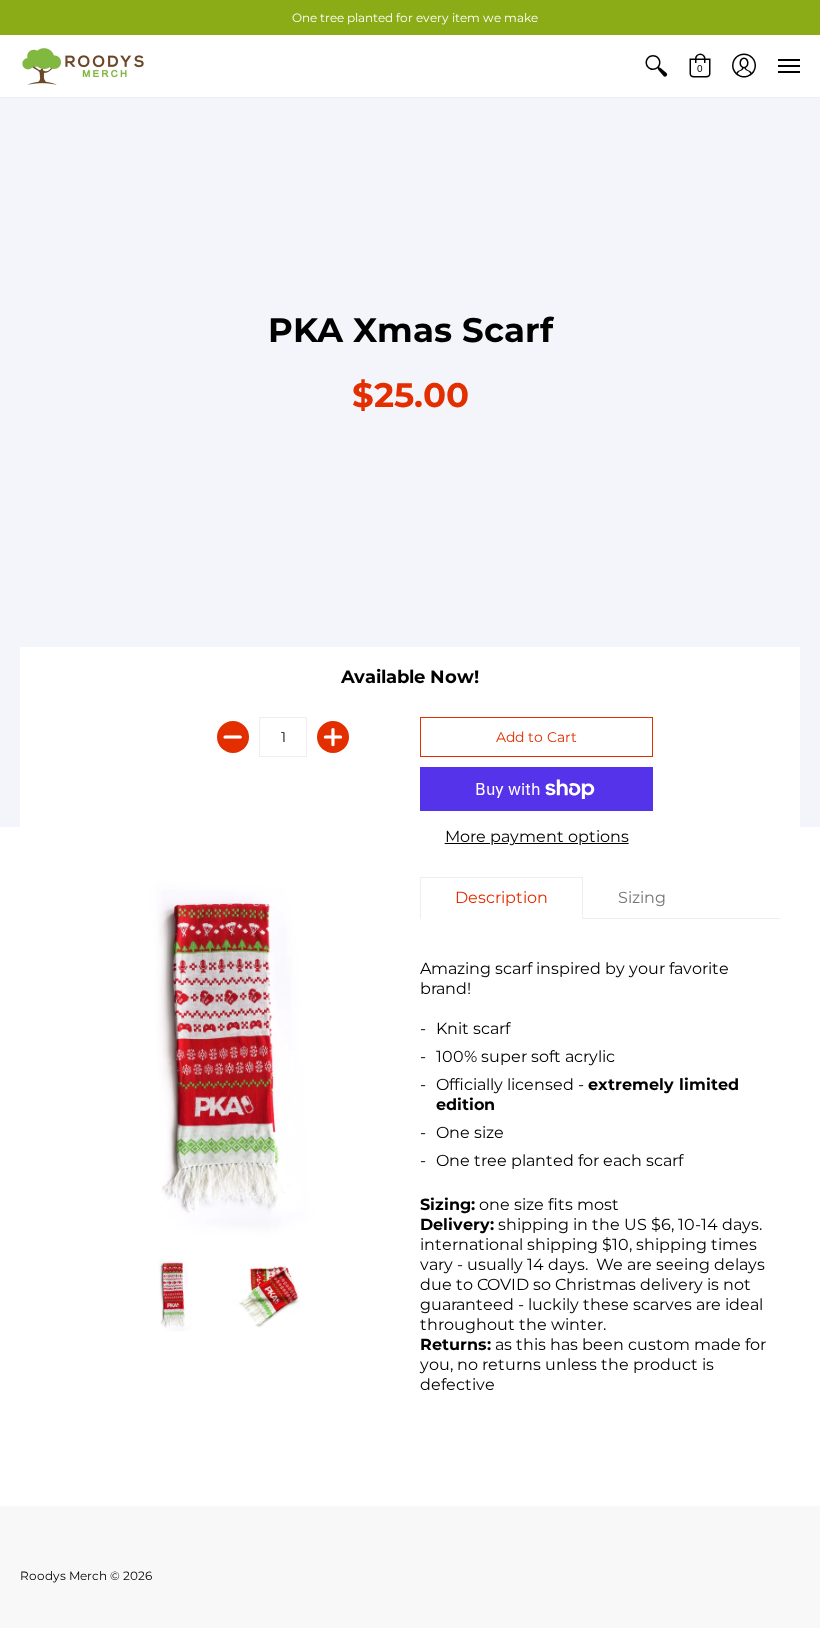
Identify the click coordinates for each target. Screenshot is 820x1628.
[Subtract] (233, 737)
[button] (656, 66)
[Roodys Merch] (85, 66)
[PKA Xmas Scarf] (220, 1057)
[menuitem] (656, 66)
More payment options (537, 836)
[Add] (333, 737)
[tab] (501, 898)
